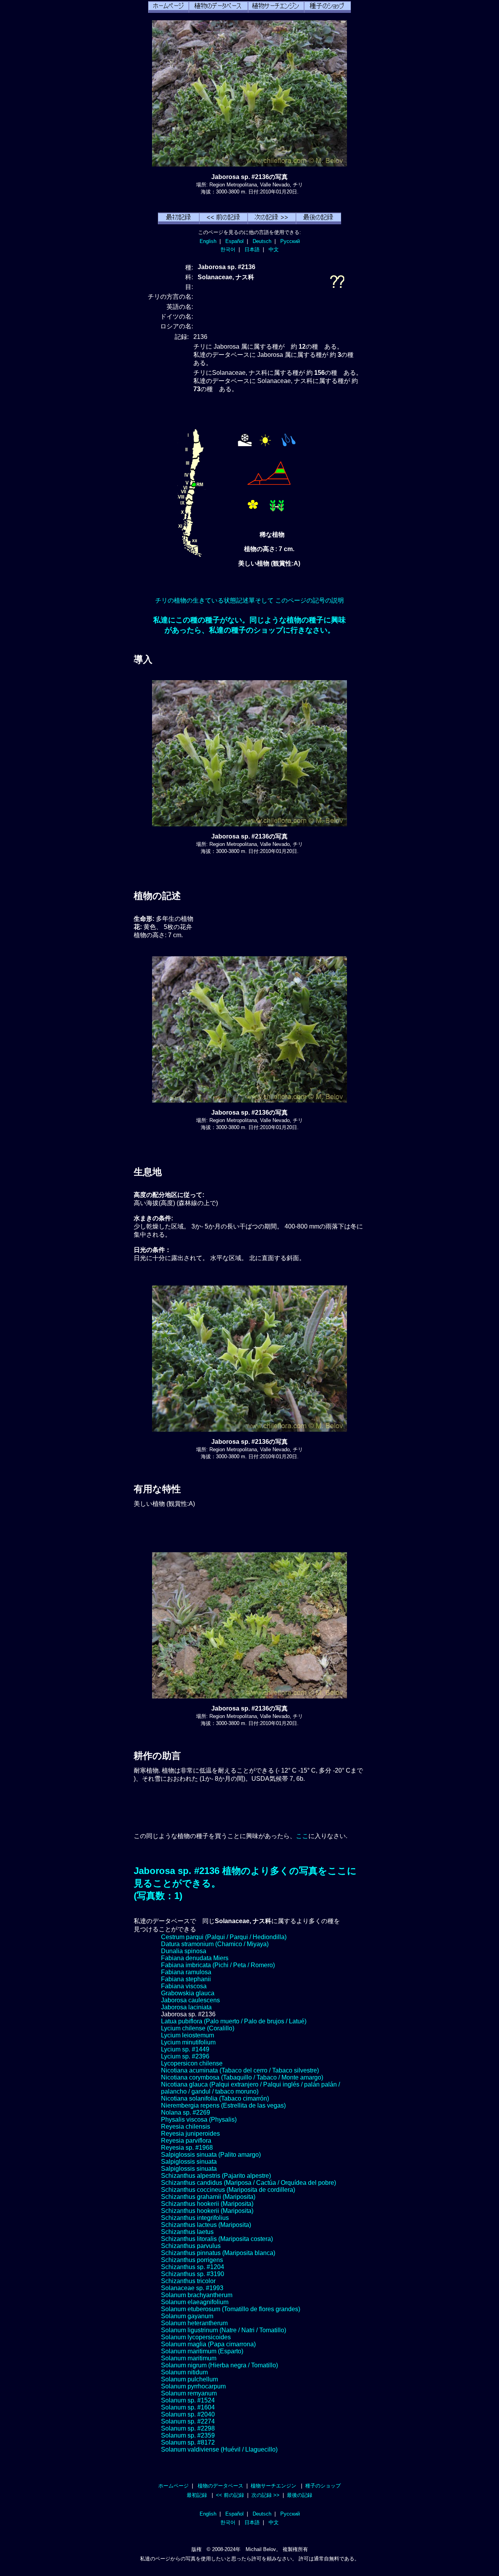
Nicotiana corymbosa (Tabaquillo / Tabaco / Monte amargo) (242, 2077)
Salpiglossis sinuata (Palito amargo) (211, 2155)
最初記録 (197, 2495)
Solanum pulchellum (189, 2379)
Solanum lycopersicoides (196, 2337)
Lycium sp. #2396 (185, 2056)
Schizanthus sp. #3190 (193, 2274)
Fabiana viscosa (184, 1986)
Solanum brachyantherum (197, 2295)
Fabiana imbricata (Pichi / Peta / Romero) (218, 1965)
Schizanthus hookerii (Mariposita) (207, 2204)
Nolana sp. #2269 (186, 2112)
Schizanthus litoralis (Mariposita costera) (217, 2239)
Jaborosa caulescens (190, 2000)
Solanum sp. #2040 (188, 2414)
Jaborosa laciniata (186, 2007)
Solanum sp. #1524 (188, 2400)
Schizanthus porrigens (192, 2260)
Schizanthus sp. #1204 (193, 2267)
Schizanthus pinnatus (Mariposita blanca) (218, 2253)
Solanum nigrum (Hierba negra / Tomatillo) (219, 2365)
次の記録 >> (265, 2495)
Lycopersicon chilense (192, 2063)
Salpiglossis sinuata (189, 2162)
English (208, 241)
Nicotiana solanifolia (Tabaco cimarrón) (215, 2098)
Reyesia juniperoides (190, 2134)
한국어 (228, 249)
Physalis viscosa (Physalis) (199, 2119)
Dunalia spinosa (184, 1951)
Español (234, 241)
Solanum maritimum (189, 2358)
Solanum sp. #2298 (188, 2428)
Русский (290, 241)
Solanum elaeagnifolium (195, 2302)
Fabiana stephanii (186, 1979)
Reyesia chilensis (186, 2127)
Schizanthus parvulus (191, 2246)
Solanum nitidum (184, 2372)
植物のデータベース (220, 2486)
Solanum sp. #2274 (188, 2421)
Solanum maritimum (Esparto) (202, 2351)
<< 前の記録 (230, 2495)
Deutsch (262, 241)
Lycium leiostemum (188, 2035)
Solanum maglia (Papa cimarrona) (208, 2344)
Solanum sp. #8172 (188, 2442)
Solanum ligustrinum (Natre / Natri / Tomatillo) (224, 2330)
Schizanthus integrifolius (195, 2218)
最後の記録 (300, 2495)
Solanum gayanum (187, 2316)
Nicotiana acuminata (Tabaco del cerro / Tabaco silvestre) (240, 2070)
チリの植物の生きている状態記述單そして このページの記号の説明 (249, 600)
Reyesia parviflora (186, 2141)
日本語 (252, 249)
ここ (302, 1836)
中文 (274, 249)
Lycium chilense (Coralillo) (198, 2028)
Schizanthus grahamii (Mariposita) (208, 2197)
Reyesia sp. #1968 (187, 2148)
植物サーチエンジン (273, 2486)
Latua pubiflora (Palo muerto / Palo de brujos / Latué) (234, 2021)
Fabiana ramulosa (186, 1972)
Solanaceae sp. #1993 (192, 2288)
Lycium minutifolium (188, 2042)
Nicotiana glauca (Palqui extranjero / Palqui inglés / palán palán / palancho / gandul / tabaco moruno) (250, 2088)
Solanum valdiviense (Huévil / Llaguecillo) (219, 2449)
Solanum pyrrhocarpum (193, 2386)
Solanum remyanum (189, 2393)
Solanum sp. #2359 (188, 2435)
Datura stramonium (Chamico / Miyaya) (215, 1944)
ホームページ (173, 2486)
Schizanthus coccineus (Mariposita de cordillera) (228, 2190)
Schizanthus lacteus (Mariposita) (206, 2225)
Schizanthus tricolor (188, 2281)
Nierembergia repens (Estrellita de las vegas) (223, 2105)
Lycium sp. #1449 (185, 2049)
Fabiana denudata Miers (195, 1958)
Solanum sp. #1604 (188, 2407)
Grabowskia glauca (188, 1993)
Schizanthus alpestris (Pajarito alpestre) (216, 2176)
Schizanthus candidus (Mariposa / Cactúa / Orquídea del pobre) (249, 2183)
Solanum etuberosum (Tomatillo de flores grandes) (231, 2309)
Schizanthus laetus (187, 2232)
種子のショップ (323, 2486)
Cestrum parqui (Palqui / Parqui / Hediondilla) (224, 1937)
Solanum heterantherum (194, 2323)
